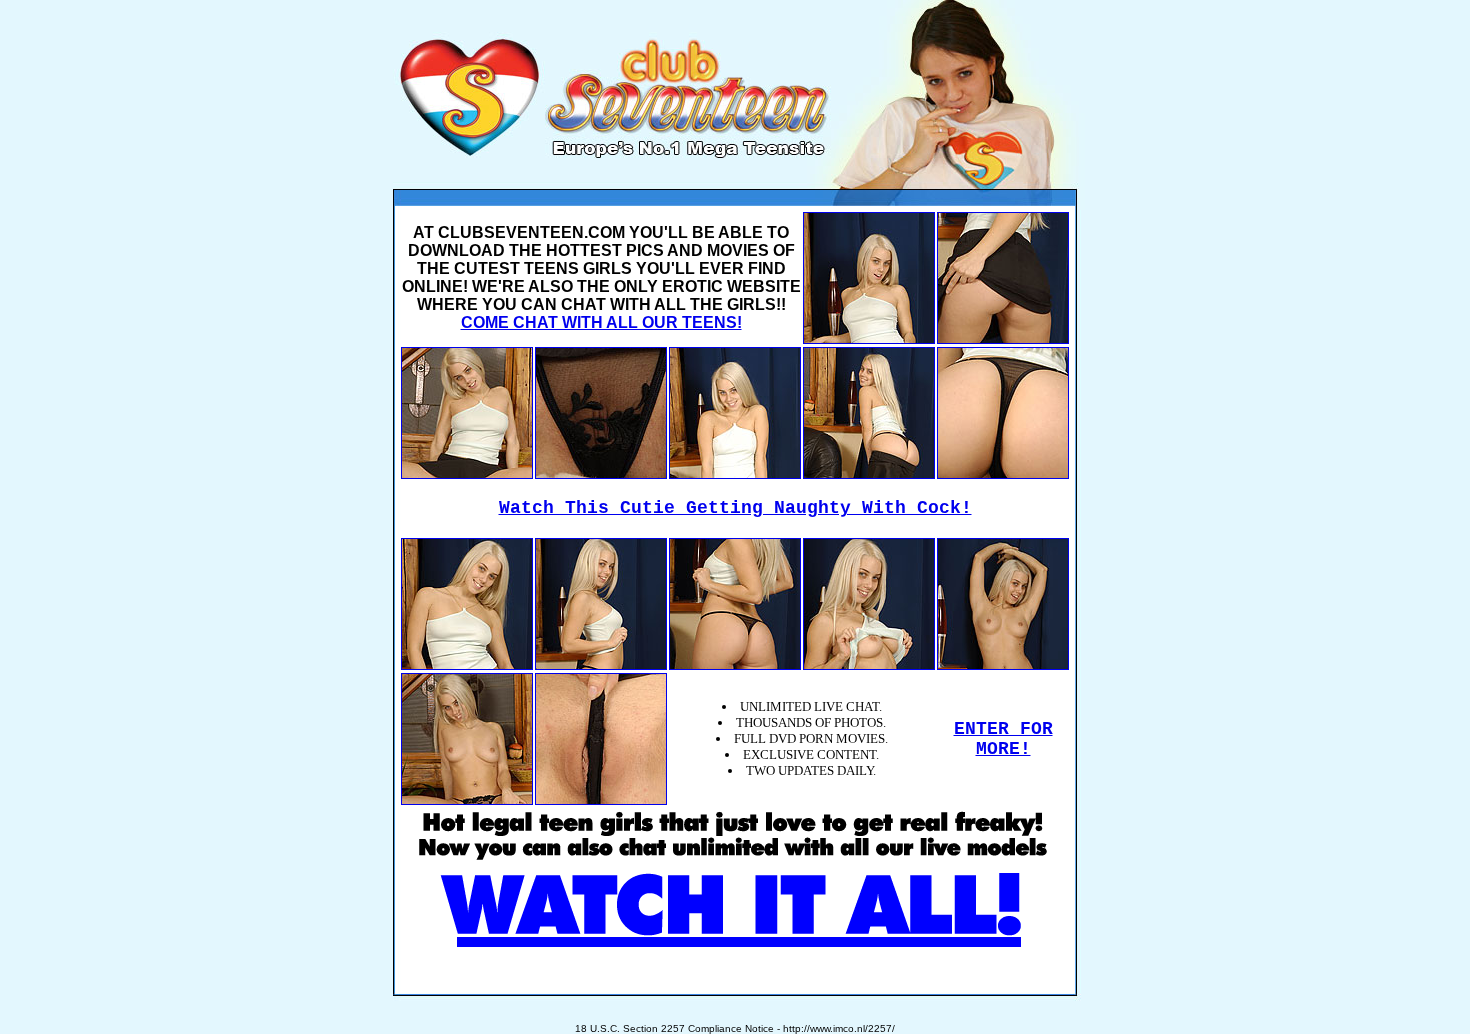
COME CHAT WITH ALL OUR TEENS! (601, 322)
